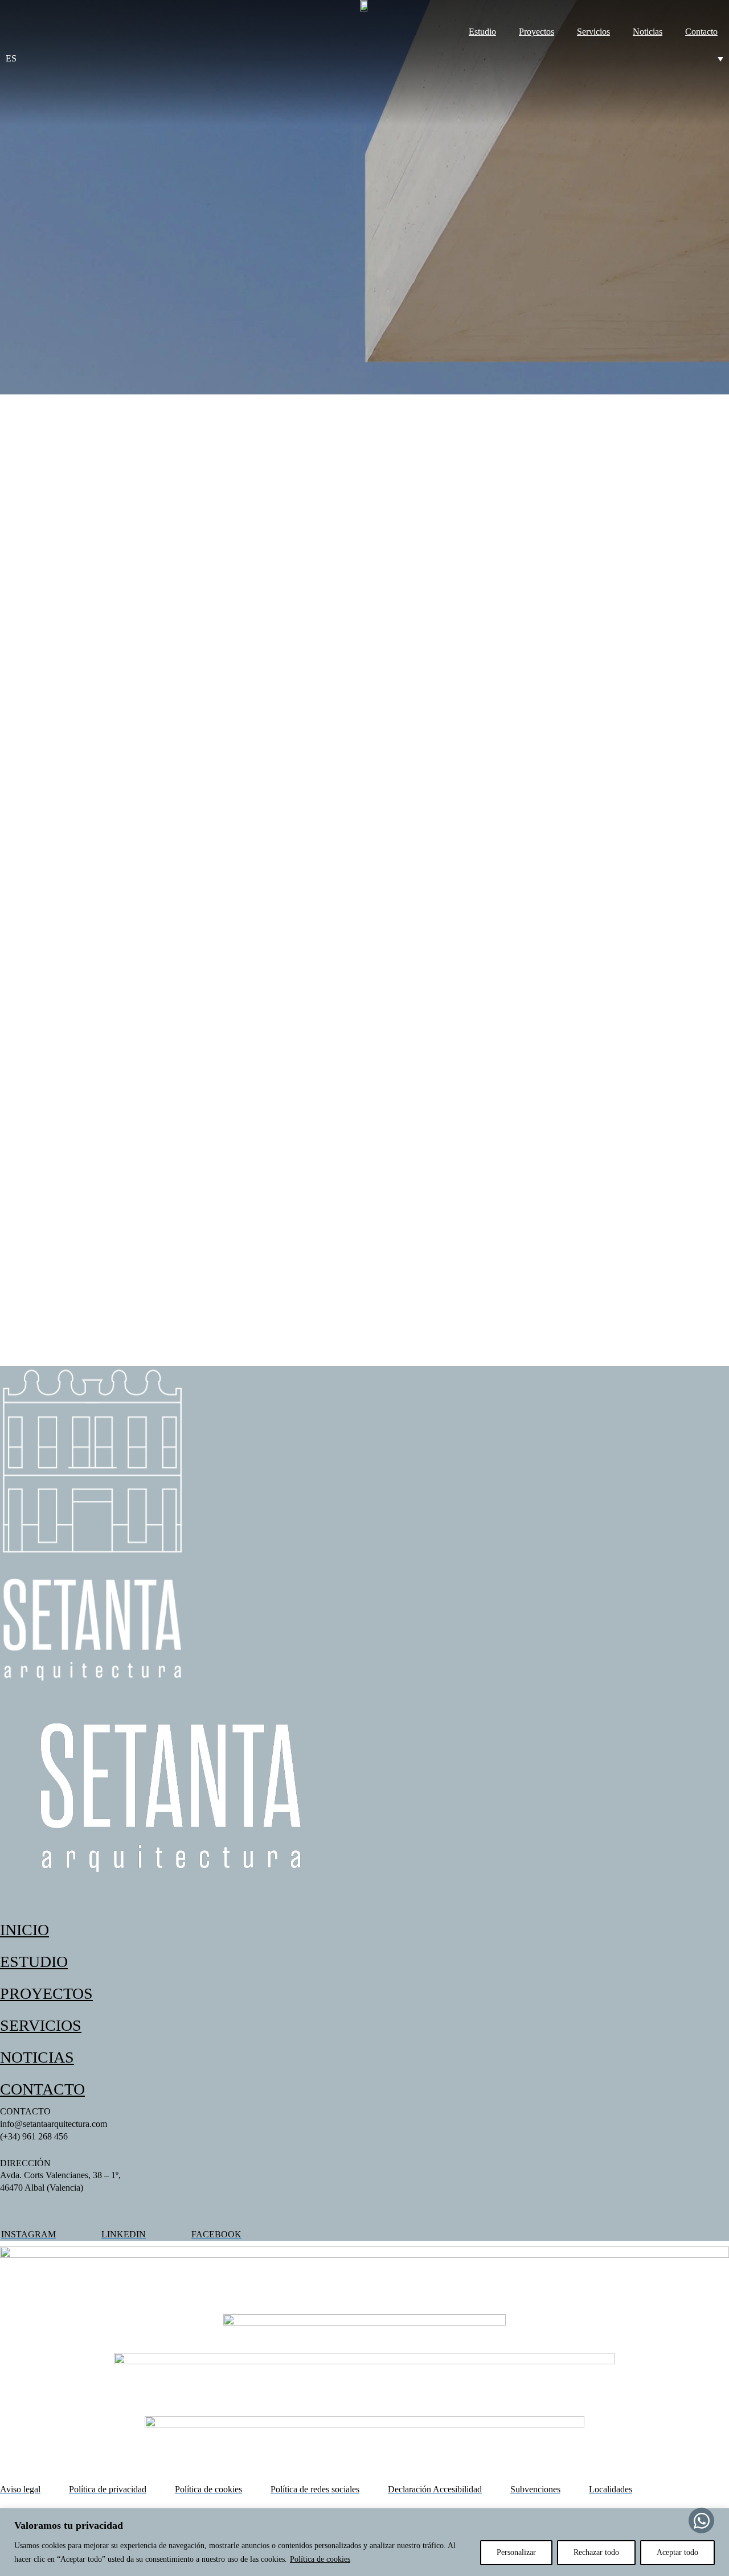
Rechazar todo (596, 2552)
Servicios (593, 32)
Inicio (24, 1930)
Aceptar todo (677, 2552)
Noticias (648, 32)
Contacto (701, 32)
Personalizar (516, 2552)
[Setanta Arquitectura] (364, 9)
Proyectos (536, 32)
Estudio (482, 32)
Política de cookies (320, 2559)
